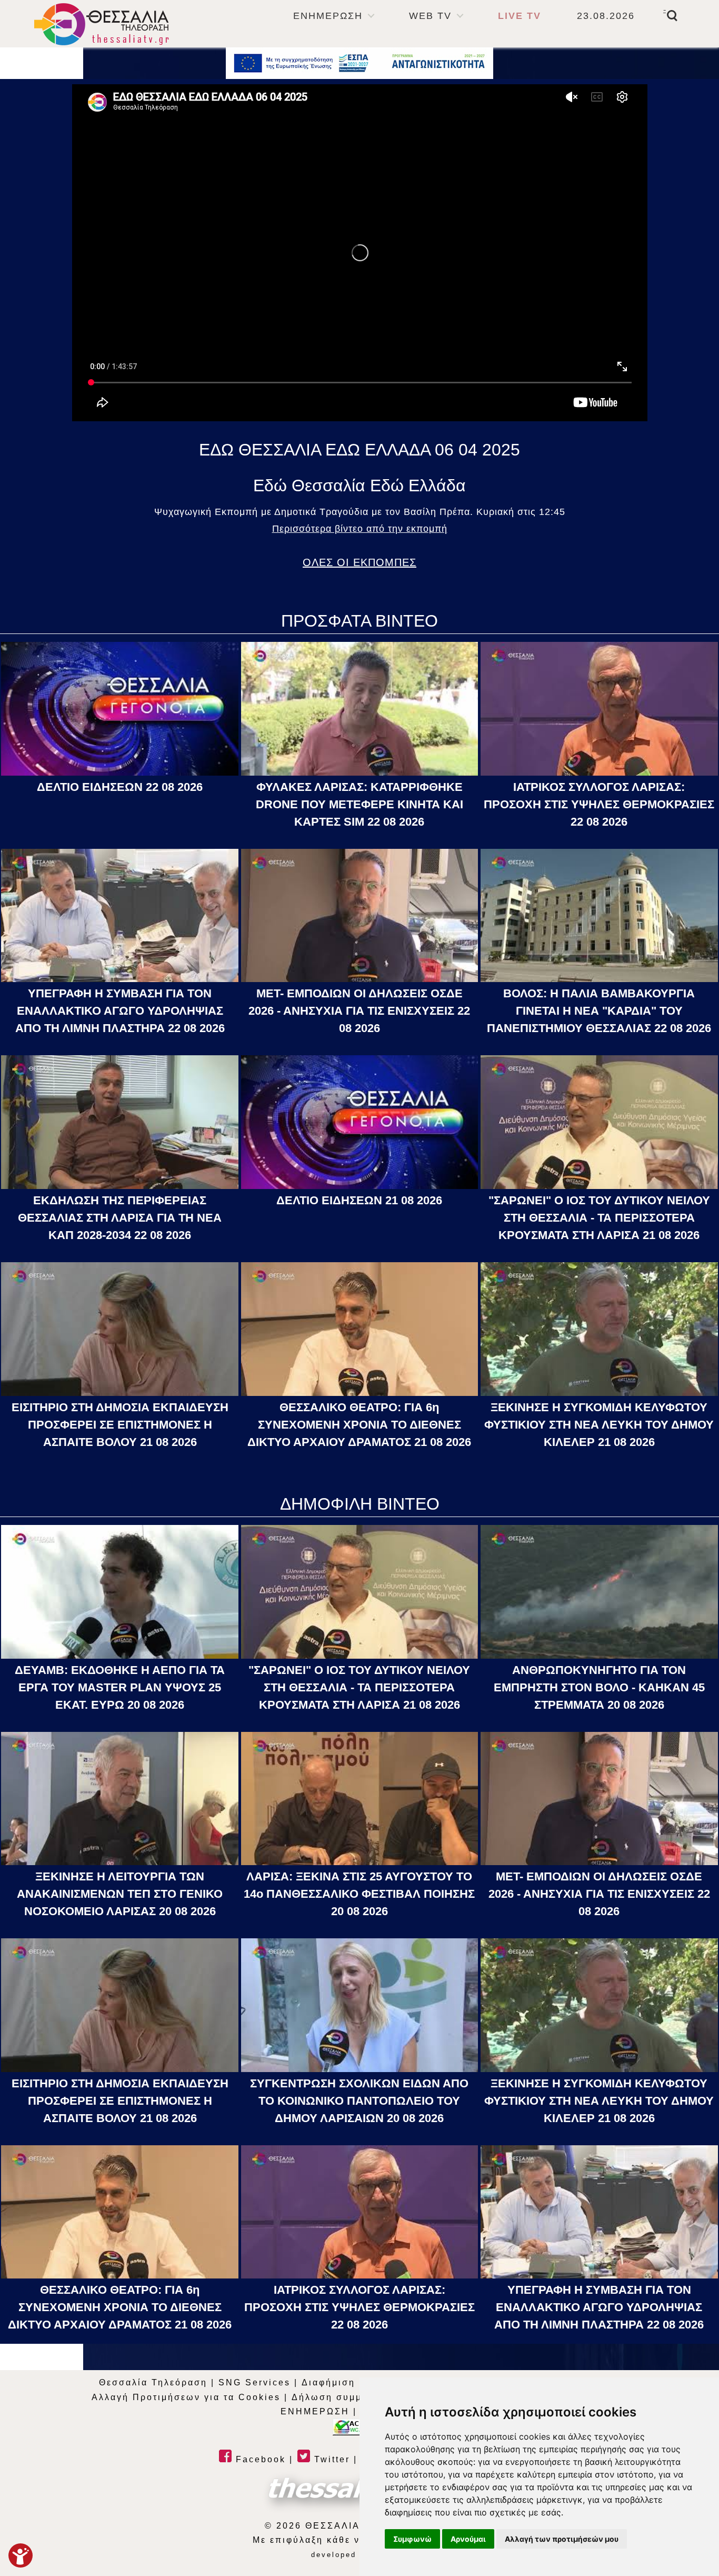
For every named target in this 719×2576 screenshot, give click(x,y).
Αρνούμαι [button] (468, 2539)
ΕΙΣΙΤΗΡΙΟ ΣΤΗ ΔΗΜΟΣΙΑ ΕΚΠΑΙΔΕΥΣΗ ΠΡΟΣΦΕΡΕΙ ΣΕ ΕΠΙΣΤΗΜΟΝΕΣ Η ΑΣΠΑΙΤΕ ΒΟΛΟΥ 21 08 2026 (120, 1425)
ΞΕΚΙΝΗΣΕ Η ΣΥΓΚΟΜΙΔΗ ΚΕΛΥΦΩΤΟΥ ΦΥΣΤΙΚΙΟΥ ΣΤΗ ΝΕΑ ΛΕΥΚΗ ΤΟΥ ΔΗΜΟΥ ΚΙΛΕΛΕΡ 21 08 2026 (599, 1425)
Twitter (330, 2459)
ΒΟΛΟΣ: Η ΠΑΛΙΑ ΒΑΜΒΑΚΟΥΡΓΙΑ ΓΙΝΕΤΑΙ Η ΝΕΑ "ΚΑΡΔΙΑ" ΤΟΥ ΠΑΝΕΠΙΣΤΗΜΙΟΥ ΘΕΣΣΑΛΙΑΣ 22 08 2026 (599, 1011)
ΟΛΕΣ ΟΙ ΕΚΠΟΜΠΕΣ (359, 562)
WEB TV (430, 16)
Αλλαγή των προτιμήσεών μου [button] (562, 2539)
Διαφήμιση (328, 2382)
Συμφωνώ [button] (412, 2539)
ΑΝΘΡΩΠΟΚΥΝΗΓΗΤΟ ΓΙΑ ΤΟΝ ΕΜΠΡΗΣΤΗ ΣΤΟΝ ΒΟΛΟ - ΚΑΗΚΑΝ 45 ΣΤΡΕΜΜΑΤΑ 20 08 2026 (599, 1687)
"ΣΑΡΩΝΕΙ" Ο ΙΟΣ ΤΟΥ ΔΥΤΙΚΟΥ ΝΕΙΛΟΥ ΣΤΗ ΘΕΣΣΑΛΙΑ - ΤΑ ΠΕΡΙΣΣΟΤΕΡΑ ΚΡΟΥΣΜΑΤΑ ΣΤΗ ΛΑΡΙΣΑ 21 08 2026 (599, 1218)
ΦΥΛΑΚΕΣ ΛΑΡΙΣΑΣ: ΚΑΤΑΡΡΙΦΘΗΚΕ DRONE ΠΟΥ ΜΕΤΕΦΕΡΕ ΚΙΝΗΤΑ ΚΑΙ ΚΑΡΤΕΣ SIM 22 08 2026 (359, 804)
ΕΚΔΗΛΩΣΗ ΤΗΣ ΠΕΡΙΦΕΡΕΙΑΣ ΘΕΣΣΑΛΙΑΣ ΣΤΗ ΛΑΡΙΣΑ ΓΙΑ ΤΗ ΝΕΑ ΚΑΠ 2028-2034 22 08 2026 (120, 1218)
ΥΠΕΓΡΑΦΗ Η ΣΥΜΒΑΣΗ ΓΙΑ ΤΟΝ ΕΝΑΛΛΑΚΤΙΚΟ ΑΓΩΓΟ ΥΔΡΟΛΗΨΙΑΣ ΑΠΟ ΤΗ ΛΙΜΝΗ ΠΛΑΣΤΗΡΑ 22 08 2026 (120, 1011)
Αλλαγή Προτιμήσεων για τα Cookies (186, 2397)
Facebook (259, 2459)
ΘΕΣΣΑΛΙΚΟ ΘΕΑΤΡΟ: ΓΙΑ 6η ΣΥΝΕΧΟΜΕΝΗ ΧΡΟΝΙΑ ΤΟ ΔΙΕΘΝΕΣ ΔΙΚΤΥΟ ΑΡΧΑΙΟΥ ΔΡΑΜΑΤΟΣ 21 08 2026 (359, 1425)
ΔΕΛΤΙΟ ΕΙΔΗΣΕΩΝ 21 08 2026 (359, 1200)
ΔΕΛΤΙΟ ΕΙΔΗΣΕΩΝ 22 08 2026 (120, 787)
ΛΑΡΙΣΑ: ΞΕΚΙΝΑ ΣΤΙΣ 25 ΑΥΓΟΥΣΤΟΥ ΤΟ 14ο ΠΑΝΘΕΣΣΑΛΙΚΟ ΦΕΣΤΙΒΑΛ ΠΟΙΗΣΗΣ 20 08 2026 (359, 1894)
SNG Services (254, 2382)
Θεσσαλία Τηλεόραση (153, 2382)
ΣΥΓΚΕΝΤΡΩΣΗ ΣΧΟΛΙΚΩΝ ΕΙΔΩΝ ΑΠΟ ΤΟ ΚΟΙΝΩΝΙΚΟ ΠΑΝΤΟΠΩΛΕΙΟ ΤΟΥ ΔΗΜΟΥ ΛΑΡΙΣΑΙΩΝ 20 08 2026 (359, 2101)
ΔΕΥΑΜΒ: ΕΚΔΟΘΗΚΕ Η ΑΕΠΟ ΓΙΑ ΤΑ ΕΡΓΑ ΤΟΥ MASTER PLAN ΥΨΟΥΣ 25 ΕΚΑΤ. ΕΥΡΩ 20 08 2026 (120, 1687)
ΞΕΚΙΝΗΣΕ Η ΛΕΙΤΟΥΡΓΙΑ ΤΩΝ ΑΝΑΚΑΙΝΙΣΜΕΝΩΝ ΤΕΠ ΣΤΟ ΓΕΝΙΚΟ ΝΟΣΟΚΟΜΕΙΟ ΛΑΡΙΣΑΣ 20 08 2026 (120, 1894)
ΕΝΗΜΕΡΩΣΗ (328, 16)
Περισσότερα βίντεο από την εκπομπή (360, 529)
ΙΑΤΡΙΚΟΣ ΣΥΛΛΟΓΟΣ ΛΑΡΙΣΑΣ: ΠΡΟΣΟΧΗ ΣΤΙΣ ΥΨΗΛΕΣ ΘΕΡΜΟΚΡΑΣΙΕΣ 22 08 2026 (599, 804)
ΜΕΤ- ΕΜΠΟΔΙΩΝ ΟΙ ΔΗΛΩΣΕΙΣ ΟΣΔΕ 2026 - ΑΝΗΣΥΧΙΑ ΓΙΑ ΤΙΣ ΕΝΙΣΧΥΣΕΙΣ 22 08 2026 (359, 1011)
